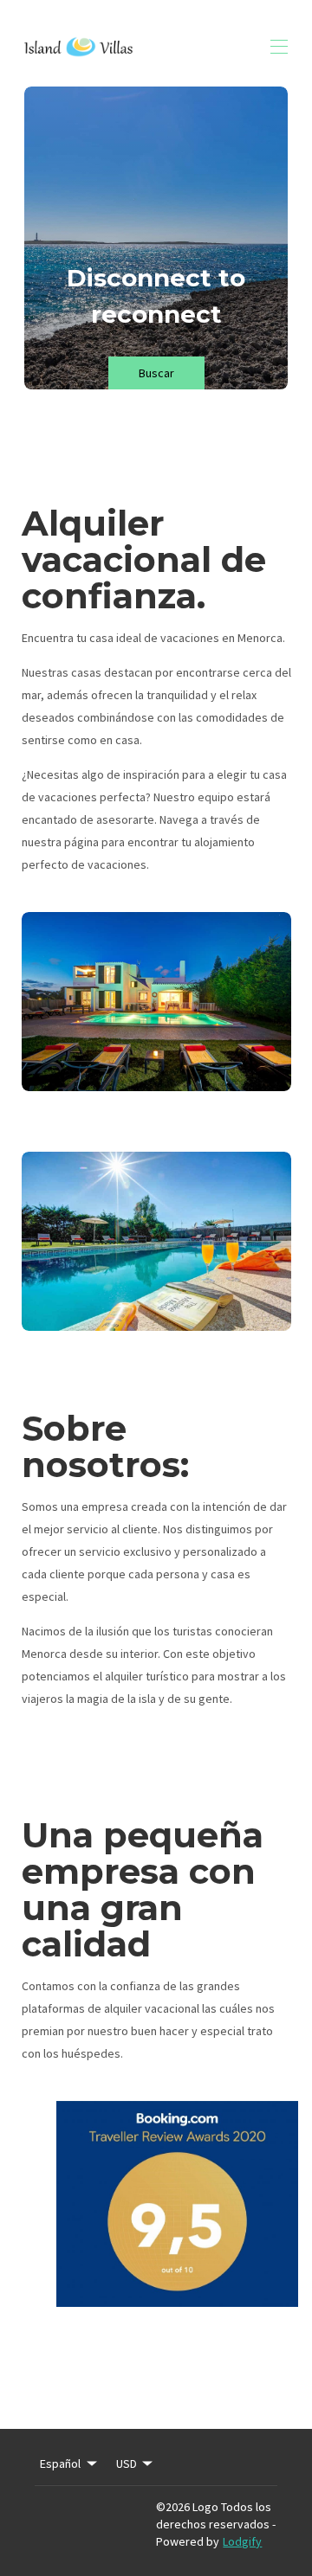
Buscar (156, 373)
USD (127, 2464)
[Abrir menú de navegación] (279, 47)
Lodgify (242, 2541)
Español (60, 2464)
